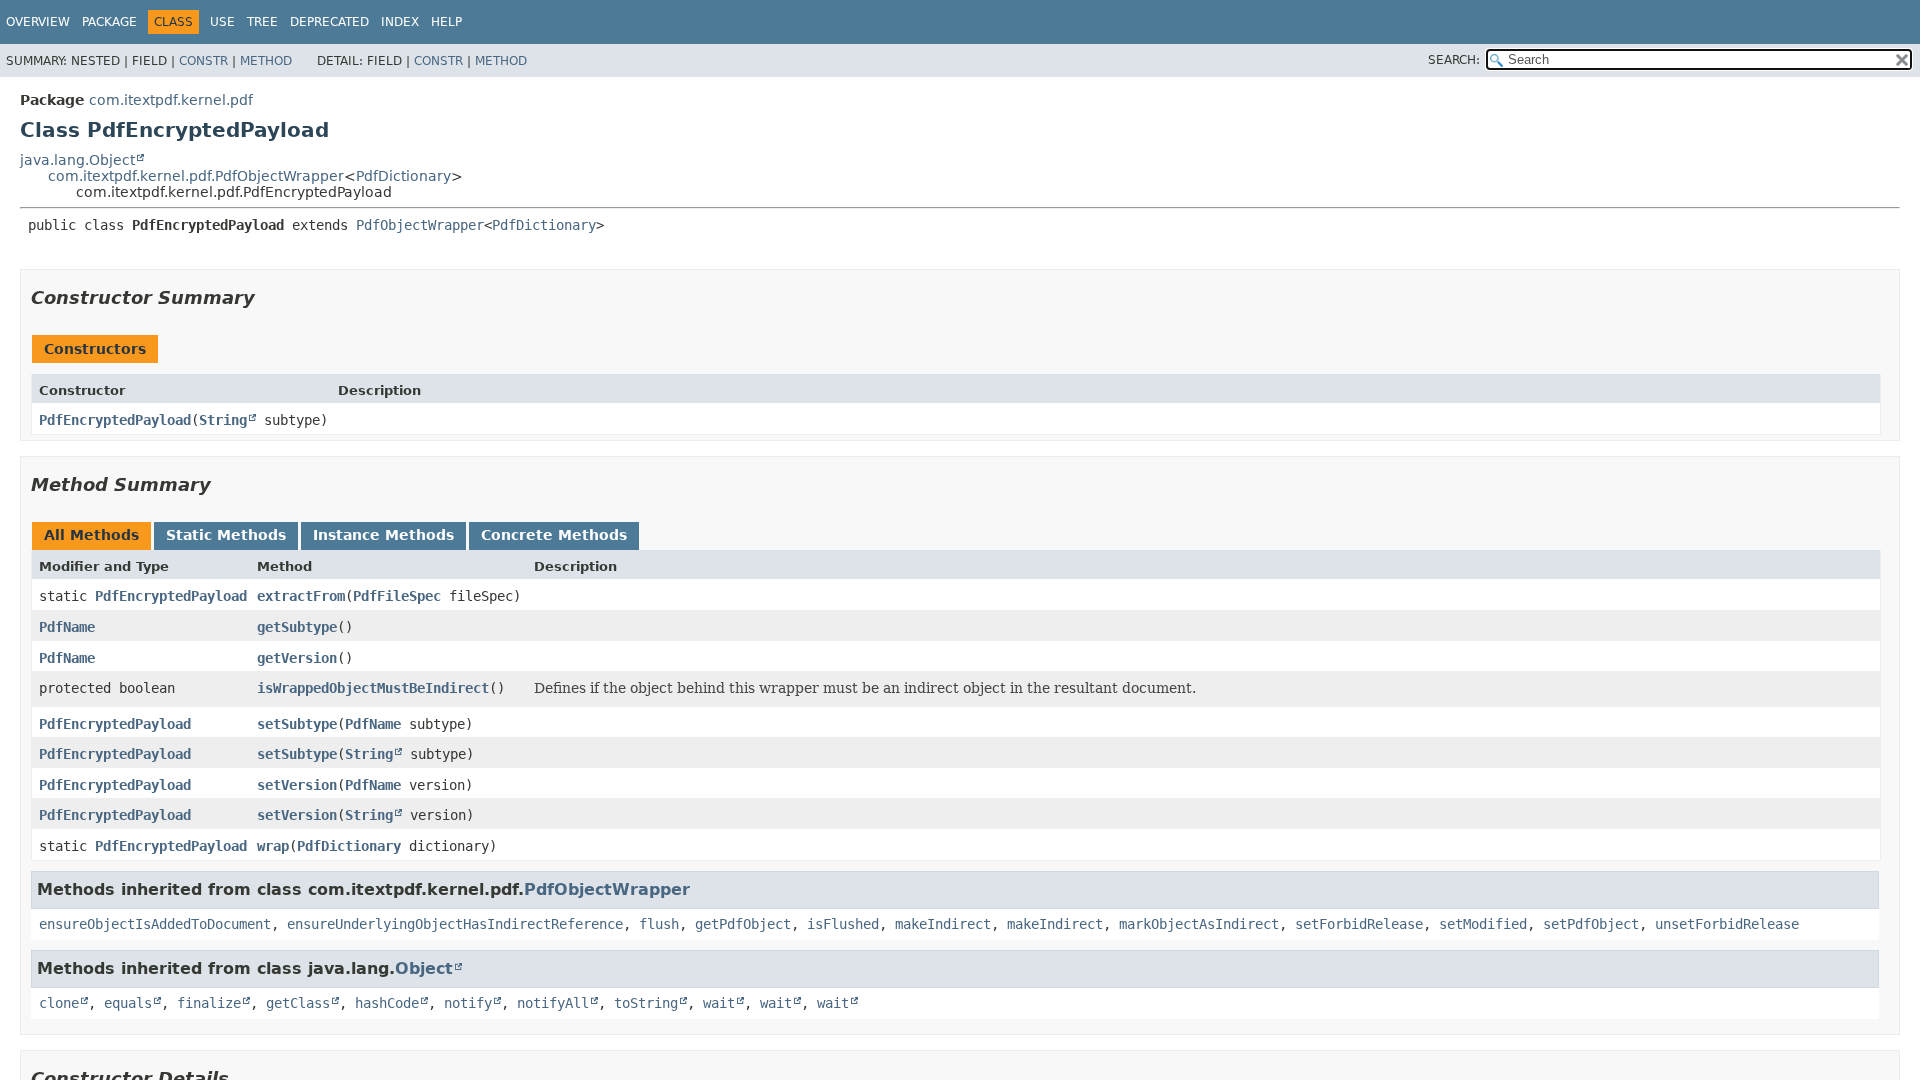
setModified (1483, 924)
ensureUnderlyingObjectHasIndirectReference (455, 924)
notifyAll (553, 1003)
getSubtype (297, 627)
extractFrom (301, 596)
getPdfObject (743, 924)
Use (222, 22)
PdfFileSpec (397, 596)
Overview (38, 22)
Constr (203, 61)
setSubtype (297, 724)
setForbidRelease (1359, 924)
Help (446, 22)
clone (59, 1003)
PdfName (67, 627)
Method (266, 61)
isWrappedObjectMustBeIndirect (373, 688)
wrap (273, 846)
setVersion (297, 785)
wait (719, 1003)
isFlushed (843, 924)
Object (424, 968)
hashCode (387, 1003)
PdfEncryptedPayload (115, 420)
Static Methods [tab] (226, 535)
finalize (209, 1003)
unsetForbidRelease (1727, 924)
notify (468, 1003)
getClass (298, 1003)
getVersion (297, 658)
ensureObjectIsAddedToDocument (155, 924)
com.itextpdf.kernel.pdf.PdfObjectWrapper (196, 176)
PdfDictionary (403, 176)
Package (109, 22)
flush (659, 924)
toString (646, 1003)
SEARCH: (1454, 60)
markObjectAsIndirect (1199, 924)
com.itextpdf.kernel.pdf (171, 100)
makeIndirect (943, 924)
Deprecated (329, 22)
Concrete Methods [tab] (554, 535)
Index (400, 22)
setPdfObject (1591, 924)
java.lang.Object (77, 160)
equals (128, 1003)
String (223, 420)
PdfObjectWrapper (420, 225)
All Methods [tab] (91, 535)
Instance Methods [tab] (383, 535)
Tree (262, 22)
